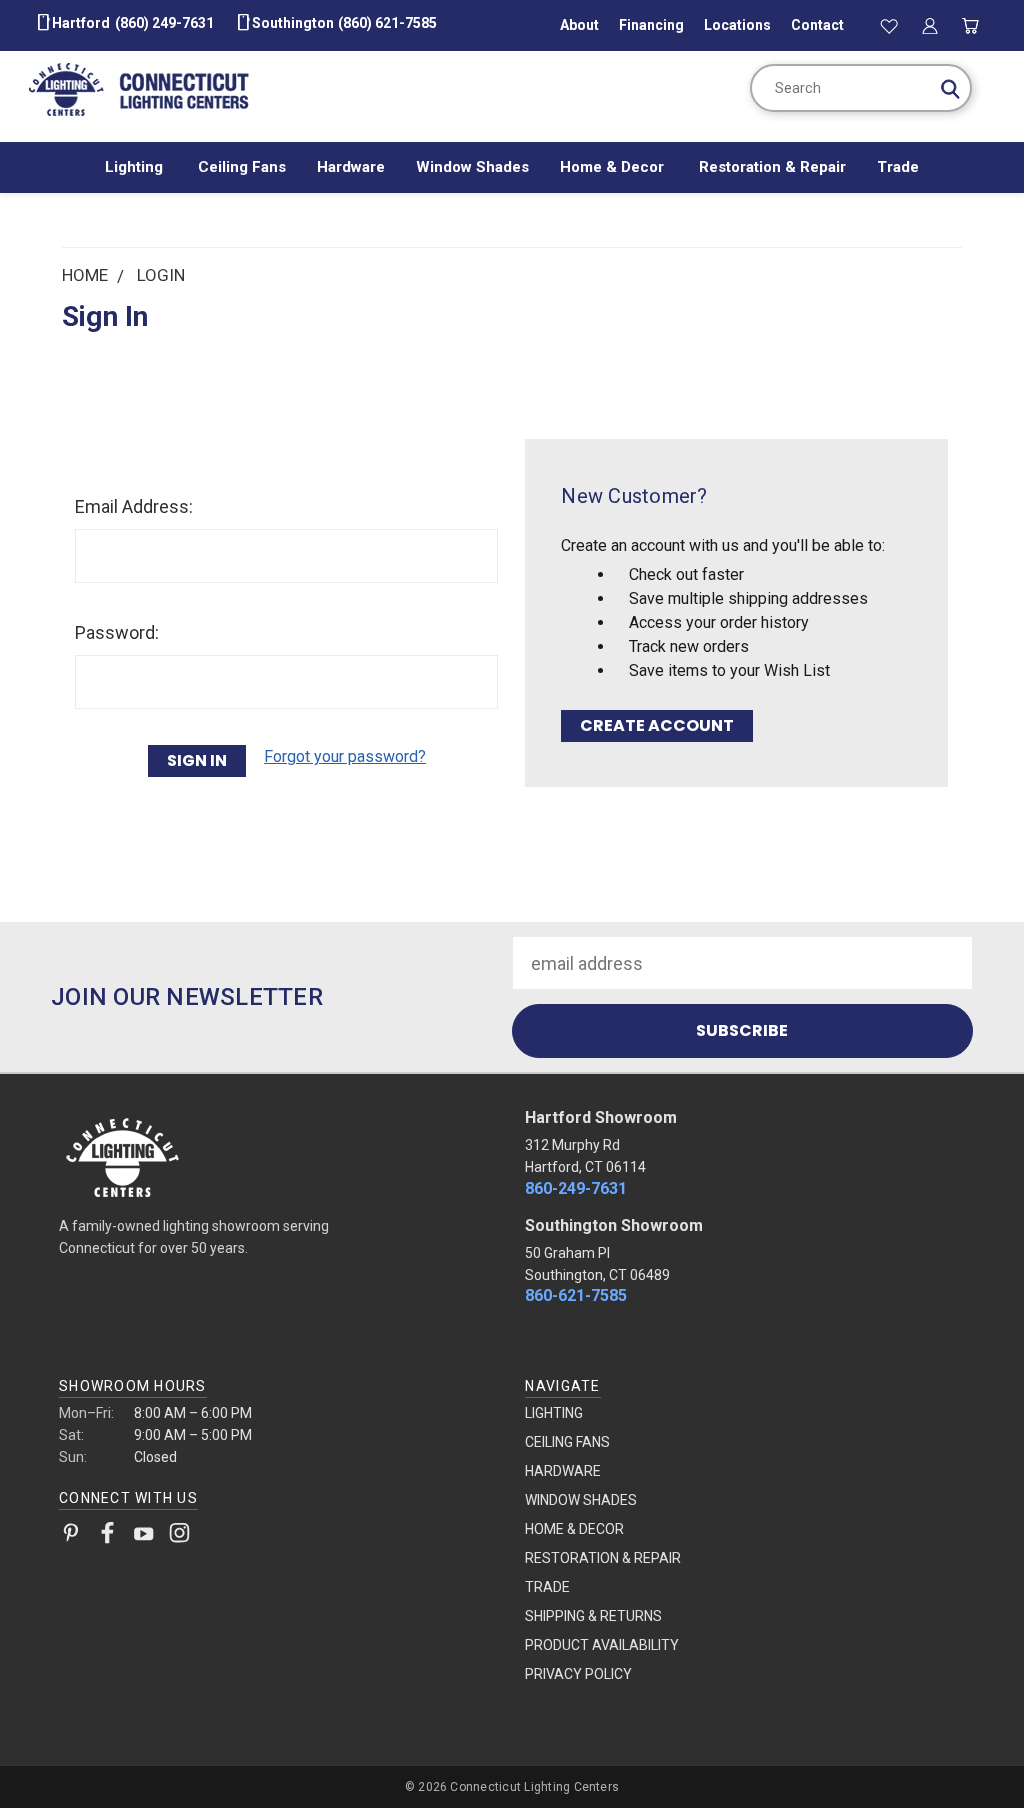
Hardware (351, 167)
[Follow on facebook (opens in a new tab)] (107, 1537)
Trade (898, 167)
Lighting (136, 167)
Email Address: (134, 506)
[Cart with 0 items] (970, 25)
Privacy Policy (578, 1674)
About (579, 25)
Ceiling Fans (242, 167)
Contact (817, 25)
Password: (117, 632)
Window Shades (472, 167)
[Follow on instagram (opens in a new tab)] (179, 1537)
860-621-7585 (576, 1295)
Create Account (657, 725)
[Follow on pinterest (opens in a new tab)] (71, 1537)
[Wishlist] (890, 25)
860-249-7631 (576, 1188)
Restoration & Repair (772, 167)
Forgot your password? (345, 756)
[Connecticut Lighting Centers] (278, 1156)
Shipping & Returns (593, 1616)
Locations (737, 25)
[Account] (930, 25)
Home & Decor (614, 167)
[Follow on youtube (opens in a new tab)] (143, 1537)
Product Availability (602, 1645)
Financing (651, 25)
